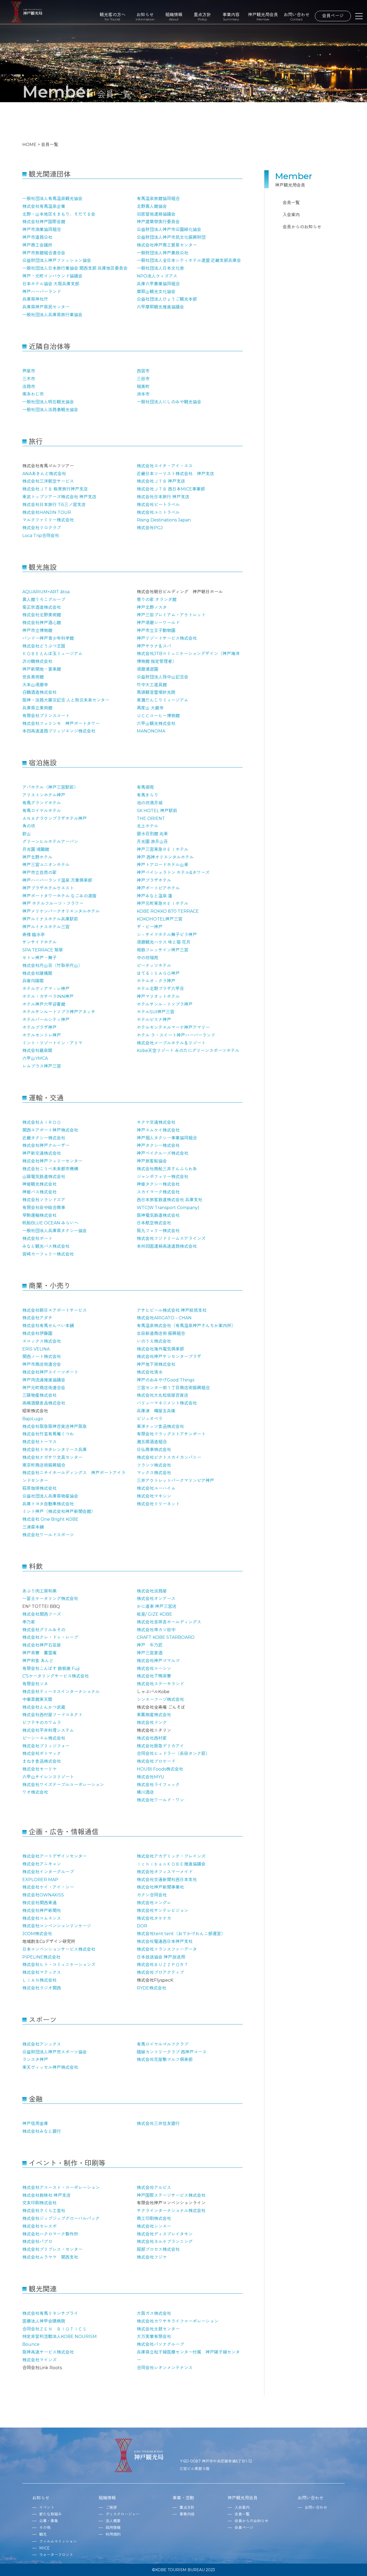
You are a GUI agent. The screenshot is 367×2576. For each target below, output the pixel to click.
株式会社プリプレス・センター (52, 2249)
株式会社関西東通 (39, 1903)
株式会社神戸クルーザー (46, 1145)
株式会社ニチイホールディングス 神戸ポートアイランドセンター (74, 1477)
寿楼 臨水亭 (34, 935)
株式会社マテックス (42, 1972)
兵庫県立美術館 (37, 708)
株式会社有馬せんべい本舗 (48, 1326)
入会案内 (291, 215)
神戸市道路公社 (37, 237)
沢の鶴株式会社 (37, 661)
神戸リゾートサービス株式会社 (167, 638)
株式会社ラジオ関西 (42, 1988)
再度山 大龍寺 (150, 708)
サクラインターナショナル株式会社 (171, 2211)
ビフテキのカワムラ (42, 1723)
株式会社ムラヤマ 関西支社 (50, 2257)
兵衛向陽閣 (33, 981)
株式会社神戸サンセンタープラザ (169, 1357)
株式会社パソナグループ (160, 2344)
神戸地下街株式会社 (156, 1364)
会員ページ (333, 16)
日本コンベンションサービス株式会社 (59, 1949)
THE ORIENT (151, 818)
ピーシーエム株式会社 (44, 1738)
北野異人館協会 (152, 206)
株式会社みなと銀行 (42, 2131)
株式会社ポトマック (42, 1754)
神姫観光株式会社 (39, 1184)
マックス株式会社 (154, 1473)
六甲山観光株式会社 (156, 724)
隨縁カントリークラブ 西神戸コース (172, 2052)
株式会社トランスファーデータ (167, 1949)
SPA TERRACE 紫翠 (43, 950)
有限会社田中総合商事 (44, 1208)
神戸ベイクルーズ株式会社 (163, 1153)
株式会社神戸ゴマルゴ (158, 1661)
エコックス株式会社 (42, 1341)
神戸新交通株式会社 (42, 1153)
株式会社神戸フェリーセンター (52, 1161)
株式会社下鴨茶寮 (154, 1676)
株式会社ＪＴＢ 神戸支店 (161, 481)
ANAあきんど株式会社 (44, 474)
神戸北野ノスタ (152, 607)
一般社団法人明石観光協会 (48, 402)
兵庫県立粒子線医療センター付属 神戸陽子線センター (188, 2356)
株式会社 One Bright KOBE (50, 1519)
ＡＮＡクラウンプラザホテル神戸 (55, 818)
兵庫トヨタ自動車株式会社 (48, 1504)
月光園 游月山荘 (152, 842)
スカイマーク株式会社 (158, 1192)
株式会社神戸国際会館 (44, 222)
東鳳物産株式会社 (154, 1715)
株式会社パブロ (37, 2242)
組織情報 (174, 17)
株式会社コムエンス (42, 1918)
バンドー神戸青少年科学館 (48, 638)
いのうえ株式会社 (154, 1341)
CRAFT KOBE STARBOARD (166, 1637)
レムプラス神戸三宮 (42, 1066)
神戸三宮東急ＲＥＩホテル (163, 849)
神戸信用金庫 (35, 2124)
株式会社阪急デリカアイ (160, 1746)
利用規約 (113, 2534)
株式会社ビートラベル (158, 505)
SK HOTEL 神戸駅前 (157, 811)
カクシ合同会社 (152, 1895)
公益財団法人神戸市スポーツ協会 (55, 2052)
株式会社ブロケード (156, 1761)
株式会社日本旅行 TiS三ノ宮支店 (54, 505)
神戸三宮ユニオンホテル (46, 865)
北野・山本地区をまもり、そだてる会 (59, 214)
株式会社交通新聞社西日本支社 (167, 1880)
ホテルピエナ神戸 (154, 1020)
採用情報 (113, 2528)
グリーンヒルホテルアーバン (50, 842)
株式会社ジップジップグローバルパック (61, 2218)
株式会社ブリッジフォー (46, 1746)
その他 (45, 2528)
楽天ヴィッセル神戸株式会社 (50, 2067)
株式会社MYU (150, 1777)
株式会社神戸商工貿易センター (167, 245)
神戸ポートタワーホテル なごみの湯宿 (59, 896)
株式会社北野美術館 (42, 615)
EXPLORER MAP (40, 1880)
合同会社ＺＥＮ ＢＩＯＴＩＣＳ (55, 2329)
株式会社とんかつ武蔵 (44, 1707)
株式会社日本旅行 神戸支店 (163, 497)
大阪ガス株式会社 (154, 2313)
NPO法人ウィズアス (157, 276)
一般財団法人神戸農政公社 (163, 253)
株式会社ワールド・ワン (160, 1800)
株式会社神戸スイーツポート (50, 1372)
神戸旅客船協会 (152, 1161)
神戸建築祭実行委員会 (158, 222)
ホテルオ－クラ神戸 (156, 981)
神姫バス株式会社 (39, 1192)
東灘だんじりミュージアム (163, 700)
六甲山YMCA (35, 1058)
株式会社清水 (150, 1372)
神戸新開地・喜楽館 (42, 669)
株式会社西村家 (152, 1738)
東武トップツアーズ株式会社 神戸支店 (59, 497)
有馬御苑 (145, 787)
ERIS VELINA (36, 1349)
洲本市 (143, 394)
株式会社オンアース (156, 1599)
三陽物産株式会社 (39, 1395)
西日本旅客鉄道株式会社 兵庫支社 (170, 1200)
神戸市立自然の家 (39, 873)
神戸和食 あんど (38, 1661)
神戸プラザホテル (154, 880)
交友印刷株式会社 (39, 2203)
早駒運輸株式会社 (39, 1215)
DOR (142, 1926)
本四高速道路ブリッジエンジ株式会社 (59, 731)
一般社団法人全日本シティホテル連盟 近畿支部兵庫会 (189, 260)
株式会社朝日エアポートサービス (55, 1310)
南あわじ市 (33, 394)
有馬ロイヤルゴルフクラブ (163, 2044)
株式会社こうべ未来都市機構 (50, 1169)
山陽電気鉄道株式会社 (44, 1177)
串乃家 (29, 1622)
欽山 (27, 834)
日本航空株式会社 (154, 1223)
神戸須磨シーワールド (158, 623)
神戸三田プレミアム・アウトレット (171, 615)
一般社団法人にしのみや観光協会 (169, 402)
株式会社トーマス (39, 1442)
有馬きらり (147, 795)
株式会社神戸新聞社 (42, 1911)
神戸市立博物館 (37, 630)
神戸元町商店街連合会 (44, 1388)
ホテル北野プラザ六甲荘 (160, 989)
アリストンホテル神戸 (44, 795)
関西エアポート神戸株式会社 (50, 1130)
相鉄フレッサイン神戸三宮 (163, 950)
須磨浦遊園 (147, 669)
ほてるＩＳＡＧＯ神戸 (158, 973)
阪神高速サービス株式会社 (48, 2352)
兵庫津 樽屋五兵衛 (156, 1411)
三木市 (29, 379)
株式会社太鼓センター (158, 2329)
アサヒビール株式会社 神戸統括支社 (172, 1310)
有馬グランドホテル (42, 803)
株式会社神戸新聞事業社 (160, 1887)
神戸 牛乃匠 (150, 1645)
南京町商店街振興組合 (44, 1465)
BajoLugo (33, 1419)
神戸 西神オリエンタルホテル (165, 857)
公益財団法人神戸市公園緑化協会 (169, 230)
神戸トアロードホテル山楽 (163, 865)
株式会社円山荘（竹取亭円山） (52, 966)
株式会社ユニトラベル (158, 512)
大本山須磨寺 (35, 685)
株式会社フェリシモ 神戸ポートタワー (61, 724)
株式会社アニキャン (42, 1864)
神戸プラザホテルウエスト (48, 888)
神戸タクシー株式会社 (158, 1145)
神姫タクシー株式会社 (158, 1184)
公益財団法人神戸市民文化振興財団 (171, 237)
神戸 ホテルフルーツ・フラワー (53, 903)
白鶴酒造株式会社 (39, 692)
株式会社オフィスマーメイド (165, 1872)
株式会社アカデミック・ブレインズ (171, 1856)
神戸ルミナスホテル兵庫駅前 (50, 919)
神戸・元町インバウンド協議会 (52, 276)
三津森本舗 (33, 1527)
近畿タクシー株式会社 (44, 1138)
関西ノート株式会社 (42, 1357)
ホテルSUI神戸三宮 (156, 1012)
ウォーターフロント (56, 2555)
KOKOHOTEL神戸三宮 (160, 919)
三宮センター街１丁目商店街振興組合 (173, 1388)
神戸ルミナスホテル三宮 (46, 927)
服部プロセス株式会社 (158, 2249)
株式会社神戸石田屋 (42, 1645)
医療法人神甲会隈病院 (44, 2321)
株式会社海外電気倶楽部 (160, 1349)
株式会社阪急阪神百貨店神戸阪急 (55, 1426)
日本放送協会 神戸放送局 (161, 1957)
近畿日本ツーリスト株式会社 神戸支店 (175, 474)
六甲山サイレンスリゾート (48, 1777)
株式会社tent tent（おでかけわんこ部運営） (181, 1934)
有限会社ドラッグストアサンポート (171, 1434)
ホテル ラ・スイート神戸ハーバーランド (176, 1035)
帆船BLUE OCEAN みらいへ (50, 1223)
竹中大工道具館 (152, 685)
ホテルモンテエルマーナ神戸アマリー (173, 1027)
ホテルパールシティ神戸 (46, 1020)
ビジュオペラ (150, 1419)
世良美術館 (33, 677)
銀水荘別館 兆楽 (152, 834)
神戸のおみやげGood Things (165, 1380)
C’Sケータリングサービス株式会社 (56, 1676)
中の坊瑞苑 (147, 958)
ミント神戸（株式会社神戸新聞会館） (59, 1511)
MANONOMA (151, 731)
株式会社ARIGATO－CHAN (164, 1318)
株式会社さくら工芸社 (44, 2211)
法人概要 (113, 2521)
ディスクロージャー (123, 2514)
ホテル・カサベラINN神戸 (48, 996)
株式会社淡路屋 (152, 1591)
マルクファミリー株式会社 (48, 520)
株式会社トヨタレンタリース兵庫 (55, 1450)
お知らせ (145, 17)
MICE (44, 2548)
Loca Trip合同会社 (41, 536)
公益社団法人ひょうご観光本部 (167, 299)
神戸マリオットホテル (158, 996)
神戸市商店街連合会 (42, 1364)
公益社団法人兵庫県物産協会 (50, 1496)
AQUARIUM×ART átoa (46, 592)
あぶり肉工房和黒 (39, 1591)
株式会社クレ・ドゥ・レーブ (50, 1637)
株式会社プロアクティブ (160, 1972)
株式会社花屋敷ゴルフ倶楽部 (165, 2060)
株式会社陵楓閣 (37, 973)
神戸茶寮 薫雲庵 (39, 1653)
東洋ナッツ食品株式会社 (160, 1426)
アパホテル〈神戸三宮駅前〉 (50, 787)
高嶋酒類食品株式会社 (44, 1403)
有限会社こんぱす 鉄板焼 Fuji (51, 1669)
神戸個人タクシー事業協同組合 (167, 1138)
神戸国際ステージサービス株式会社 (171, 2195)
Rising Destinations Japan (164, 520)
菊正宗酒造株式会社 (42, 607)
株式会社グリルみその (44, 1630)
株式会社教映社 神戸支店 (46, 2195)
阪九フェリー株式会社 (158, 1231)
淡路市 (29, 387)
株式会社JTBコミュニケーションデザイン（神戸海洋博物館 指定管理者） (188, 658)
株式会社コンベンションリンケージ (57, 1926)
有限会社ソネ (35, 1684)
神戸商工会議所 (37, 245)
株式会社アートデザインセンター (55, 1856)
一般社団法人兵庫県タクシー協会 (55, 1231)
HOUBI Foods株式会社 (160, 1769)
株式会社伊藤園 (37, 1333)
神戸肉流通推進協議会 (44, 1380)
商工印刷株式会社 (154, 2218)
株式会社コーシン (154, 1669)
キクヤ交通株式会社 (156, 1122)
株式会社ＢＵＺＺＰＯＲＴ (163, 1965)
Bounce (31, 2344)
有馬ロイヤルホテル (42, 811)
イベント (47, 2507)
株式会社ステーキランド (160, 1684)
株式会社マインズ (39, 2360)
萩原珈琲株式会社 (39, 1488)
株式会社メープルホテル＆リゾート (171, 1043)
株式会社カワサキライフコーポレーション (178, 2321)
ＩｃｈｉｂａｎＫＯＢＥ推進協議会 (171, 1864)
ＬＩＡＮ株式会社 (39, 1980)
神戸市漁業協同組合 (42, 230)
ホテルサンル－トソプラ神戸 (165, 1004)
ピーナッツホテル (154, 966)
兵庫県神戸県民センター (46, 307)
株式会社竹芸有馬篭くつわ (48, 1434)
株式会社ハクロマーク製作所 (50, 2234)
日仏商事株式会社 (154, 1450)
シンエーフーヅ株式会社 (160, 1699)
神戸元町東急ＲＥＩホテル (163, 903)
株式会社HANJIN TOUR (47, 512)
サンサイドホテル (39, 942)
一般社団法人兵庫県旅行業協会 (52, 315)
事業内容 (231, 17)
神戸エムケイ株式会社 (158, 1130)
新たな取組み (51, 2514)
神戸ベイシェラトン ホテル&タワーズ (173, 873)
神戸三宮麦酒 (150, 1653)
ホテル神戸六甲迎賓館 (44, 1004)
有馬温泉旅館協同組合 (158, 199)
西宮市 (143, 371)
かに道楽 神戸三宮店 (157, 1606)
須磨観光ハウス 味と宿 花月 (164, 942)
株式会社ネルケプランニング (165, 2242)
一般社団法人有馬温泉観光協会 (52, 199)
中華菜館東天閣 (37, 1699)
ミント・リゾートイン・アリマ (52, 1043)
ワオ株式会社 (35, 1792)
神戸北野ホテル (37, 857)
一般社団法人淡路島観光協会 (50, 410)
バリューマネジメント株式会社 (167, 1403)
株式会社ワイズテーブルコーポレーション (63, 1785)
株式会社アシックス (42, 2044)
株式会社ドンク (152, 1723)
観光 (43, 2534)
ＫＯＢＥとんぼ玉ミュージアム (52, 654)
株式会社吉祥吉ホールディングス (169, 1622)
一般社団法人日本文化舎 (160, 268)
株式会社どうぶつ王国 (44, 646)
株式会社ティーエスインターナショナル (61, 1692)
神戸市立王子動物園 (156, 630)
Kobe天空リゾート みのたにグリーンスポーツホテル (188, 1051)
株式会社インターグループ (48, 1872)
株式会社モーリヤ (39, 1769)
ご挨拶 (111, 2507)
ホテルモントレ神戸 (42, 1035)
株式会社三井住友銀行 (158, 2124)
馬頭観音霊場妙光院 (156, 692)
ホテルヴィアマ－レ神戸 (46, 989)
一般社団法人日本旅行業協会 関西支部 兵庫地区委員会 (75, 268)
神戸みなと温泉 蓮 (154, 896)
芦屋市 (29, 371)
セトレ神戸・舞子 (39, 958)
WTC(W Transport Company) (168, 1208)
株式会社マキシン (154, 1496)
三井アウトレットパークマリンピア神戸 (175, 1481)
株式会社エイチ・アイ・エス (165, 466)
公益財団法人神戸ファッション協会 (57, 260)
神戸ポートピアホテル (158, 888)
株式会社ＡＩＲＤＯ (42, 1122)
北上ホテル (147, 826)
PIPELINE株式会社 (41, 1957)
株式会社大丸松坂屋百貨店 (163, 1395)
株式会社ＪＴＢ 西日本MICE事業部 (171, 489)
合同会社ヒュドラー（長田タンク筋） (173, 1754)
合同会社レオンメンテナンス (165, 2368)
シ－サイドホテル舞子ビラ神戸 (167, 935)
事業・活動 (183, 2498)
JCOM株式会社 (37, 1934)
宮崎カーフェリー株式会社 (48, 1254)
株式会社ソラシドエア (44, 1200)
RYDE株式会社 (152, 1988)
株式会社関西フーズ (42, 1614)
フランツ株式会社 (154, 1465)
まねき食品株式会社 (42, 1761)
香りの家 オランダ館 (157, 600)
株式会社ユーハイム (156, 1488)
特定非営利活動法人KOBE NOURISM (60, 2337)
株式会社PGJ (150, 528)
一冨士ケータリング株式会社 (50, 1599)
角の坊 (29, 826)
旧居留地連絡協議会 (156, 214)
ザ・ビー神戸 (150, 927)
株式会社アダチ (37, 1318)
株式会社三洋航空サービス (48, 481)
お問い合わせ (297, 17)
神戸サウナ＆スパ (154, 646)
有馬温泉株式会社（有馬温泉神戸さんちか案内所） (186, 1326)
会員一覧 (291, 203)
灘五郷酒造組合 (152, 1442)
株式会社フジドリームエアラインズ (171, 1239)
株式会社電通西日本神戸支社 (165, 1941)
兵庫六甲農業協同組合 (158, 284)
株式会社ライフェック (158, 1785)
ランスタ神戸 (35, 2060)
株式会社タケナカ (154, 1918)
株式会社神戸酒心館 (42, 623)
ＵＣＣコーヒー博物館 (158, 716)
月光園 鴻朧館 (36, 849)
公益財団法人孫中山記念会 (163, 677)
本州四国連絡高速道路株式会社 (167, 1246)
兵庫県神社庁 (35, 299)
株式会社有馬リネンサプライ (50, 2313)
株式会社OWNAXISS (43, 1895)
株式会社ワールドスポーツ (48, 1535)
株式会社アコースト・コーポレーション (61, 2188)
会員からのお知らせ (302, 227)
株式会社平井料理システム (48, 1730)
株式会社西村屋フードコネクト (52, 1715)
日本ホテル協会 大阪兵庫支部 (51, 284)
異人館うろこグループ (44, 600)
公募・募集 (49, 2521)
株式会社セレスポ (39, 2226)
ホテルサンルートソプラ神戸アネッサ (59, 1012)
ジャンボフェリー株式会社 (163, 1177)
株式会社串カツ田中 (156, 1630)
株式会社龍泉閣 (37, 1051)
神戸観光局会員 (263, 17)
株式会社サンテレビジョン (163, 1911)
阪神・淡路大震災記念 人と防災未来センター (66, 700)
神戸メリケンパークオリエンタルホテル (61, 911)
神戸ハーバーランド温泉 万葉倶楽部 (57, 880)
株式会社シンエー (154, 2226)
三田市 (143, 379)
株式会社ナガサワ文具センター (52, 1457)
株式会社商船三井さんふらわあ (167, 1169)
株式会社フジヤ (152, 2257)
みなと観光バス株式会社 (46, 1246)
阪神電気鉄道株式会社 (158, 1215)
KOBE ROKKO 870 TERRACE (168, 911)
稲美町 (143, 387)
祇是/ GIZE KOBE (154, 1614)
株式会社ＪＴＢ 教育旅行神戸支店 (55, 489)
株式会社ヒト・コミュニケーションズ (59, 1965)
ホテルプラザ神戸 (39, 1027)
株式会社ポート (37, 1239)
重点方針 (202, 17)
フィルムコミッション (58, 2541)
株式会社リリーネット (158, 1504)
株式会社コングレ (154, 1903)
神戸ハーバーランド (42, 292)
